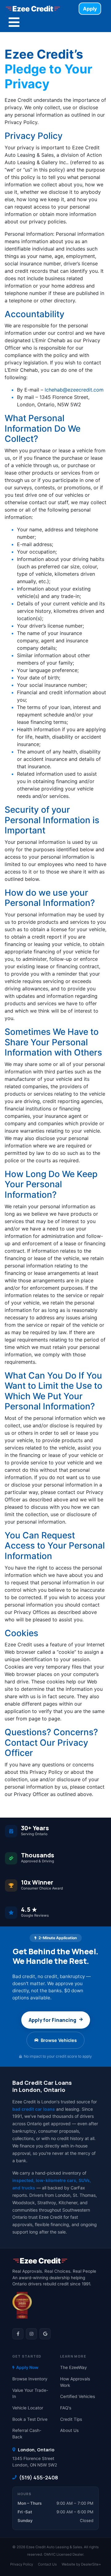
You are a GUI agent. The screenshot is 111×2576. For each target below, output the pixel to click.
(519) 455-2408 (39, 2477)
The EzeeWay (74, 2367)
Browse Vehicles (59, 2040)
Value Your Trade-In (30, 2393)
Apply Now (27, 2367)
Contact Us (47, 2564)
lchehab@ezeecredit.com (74, 390)
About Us (69, 2430)
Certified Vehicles (78, 2396)
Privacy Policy (22, 2564)
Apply (90, 9)
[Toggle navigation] (14, 22)
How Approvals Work (75, 2382)
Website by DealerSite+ (81, 2564)
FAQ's (66, 2408)
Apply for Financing (52, 2020)
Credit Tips (71, 2419)
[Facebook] (18, 2334)
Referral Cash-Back (27, 2434)
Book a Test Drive (30, 2419)
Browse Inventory (30, 2379)
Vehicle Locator (28, 2408)
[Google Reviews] (45, 2334)
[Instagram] (31, 2334)
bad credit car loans (34, 2109)
